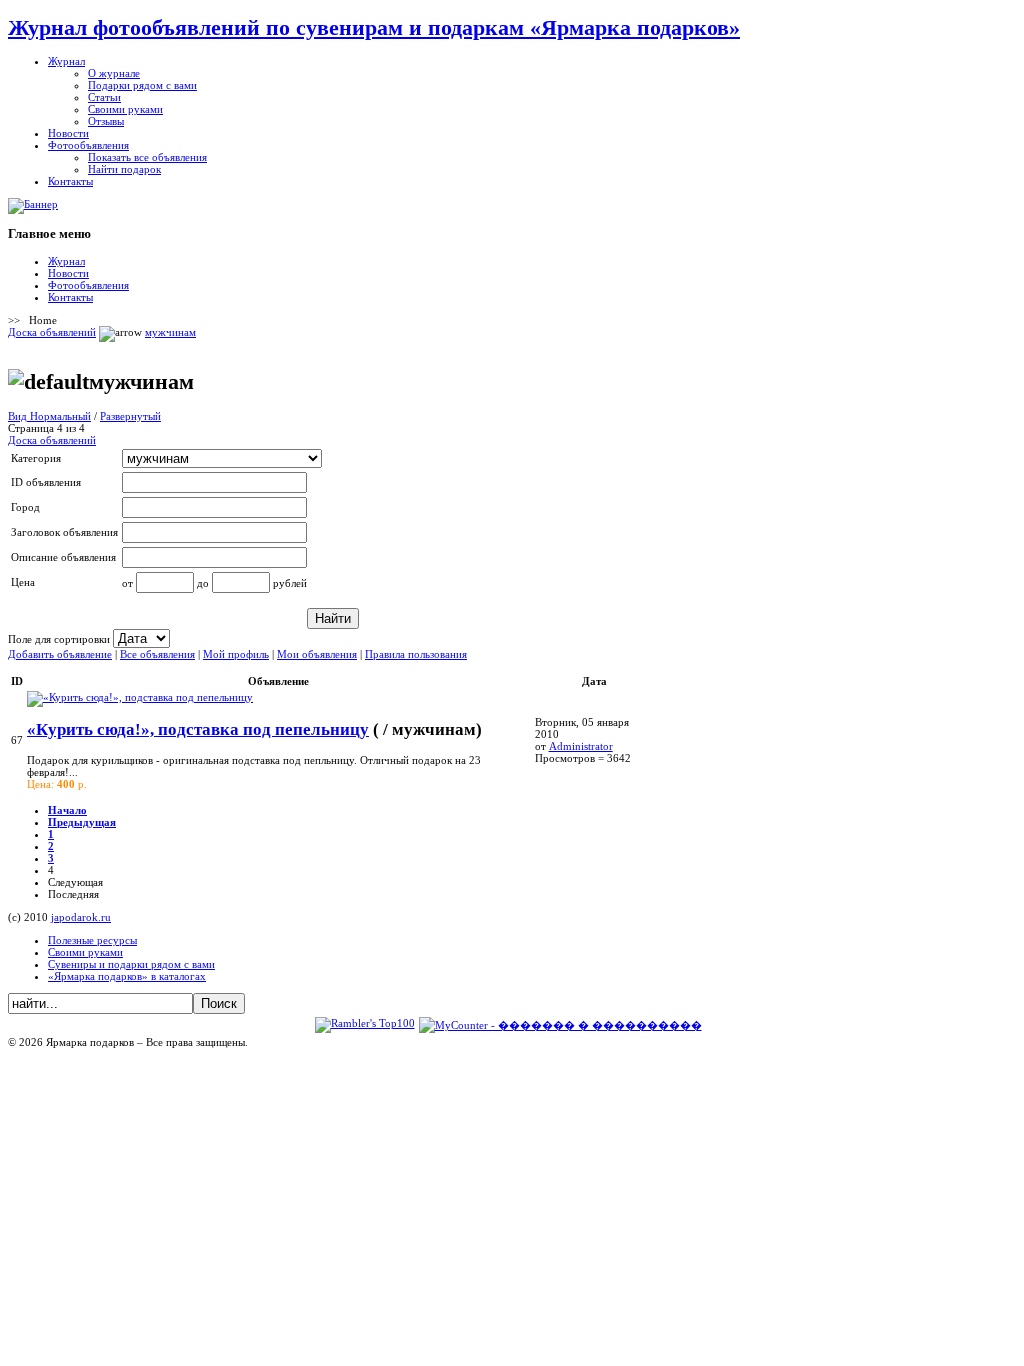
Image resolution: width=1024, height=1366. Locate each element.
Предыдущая (82, 822)
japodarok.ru (81, 917)
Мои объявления (317, 654)
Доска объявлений (52, 332)
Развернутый (130, 416)
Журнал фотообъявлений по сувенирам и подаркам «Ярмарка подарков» (374, 27)
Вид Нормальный (49, 416)
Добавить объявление (60, 654)
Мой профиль (236, 654)
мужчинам (170, 332)
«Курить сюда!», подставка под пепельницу (198, 729)
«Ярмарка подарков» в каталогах (127, 976)
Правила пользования (416, 654)
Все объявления (157, 654)
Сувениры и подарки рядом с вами (131, 964)
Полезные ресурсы (92, 940)
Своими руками (85, 952)
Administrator (581, 746)
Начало (67, 810)
